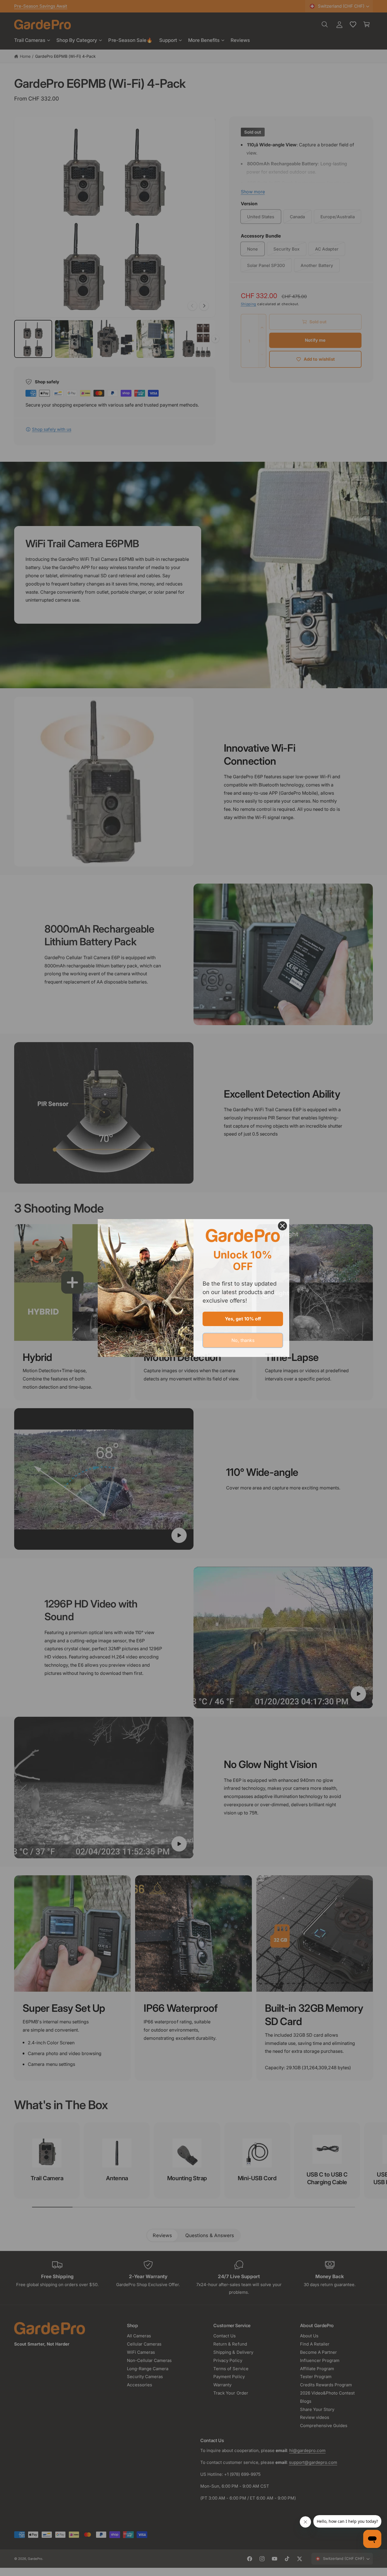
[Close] (282, 1226)
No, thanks (243, 1340)
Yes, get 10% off (243, 1319)
